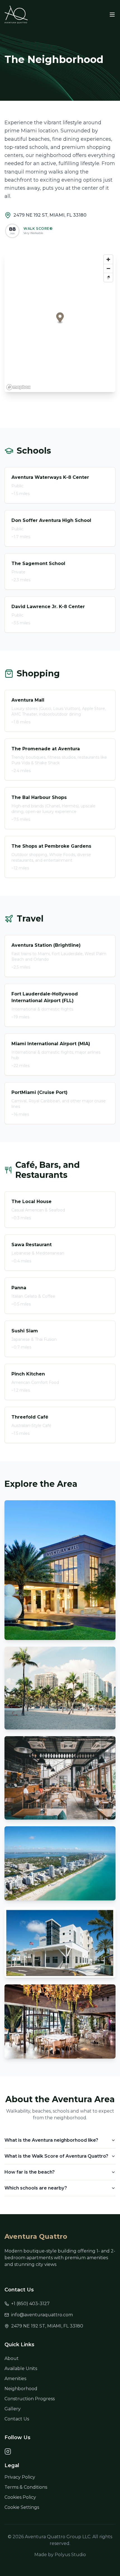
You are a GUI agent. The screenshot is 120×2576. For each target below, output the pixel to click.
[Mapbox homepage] (18, 387)
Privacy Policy (20, 2477)
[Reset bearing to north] (108, 277)
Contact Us (17, 2419)
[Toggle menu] (112, 15)
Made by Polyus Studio (60, 2555)
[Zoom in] (108, 259)
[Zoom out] (108, 268)
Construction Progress (30, 2399)
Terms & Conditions (26, 2487)
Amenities (15, 2379)
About (12, 2358)
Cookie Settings (22, 2507)
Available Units (21, 2368)
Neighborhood (21, 2389)
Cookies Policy (20, 2497)
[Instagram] (8, 2451)
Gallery (13, 2409)
